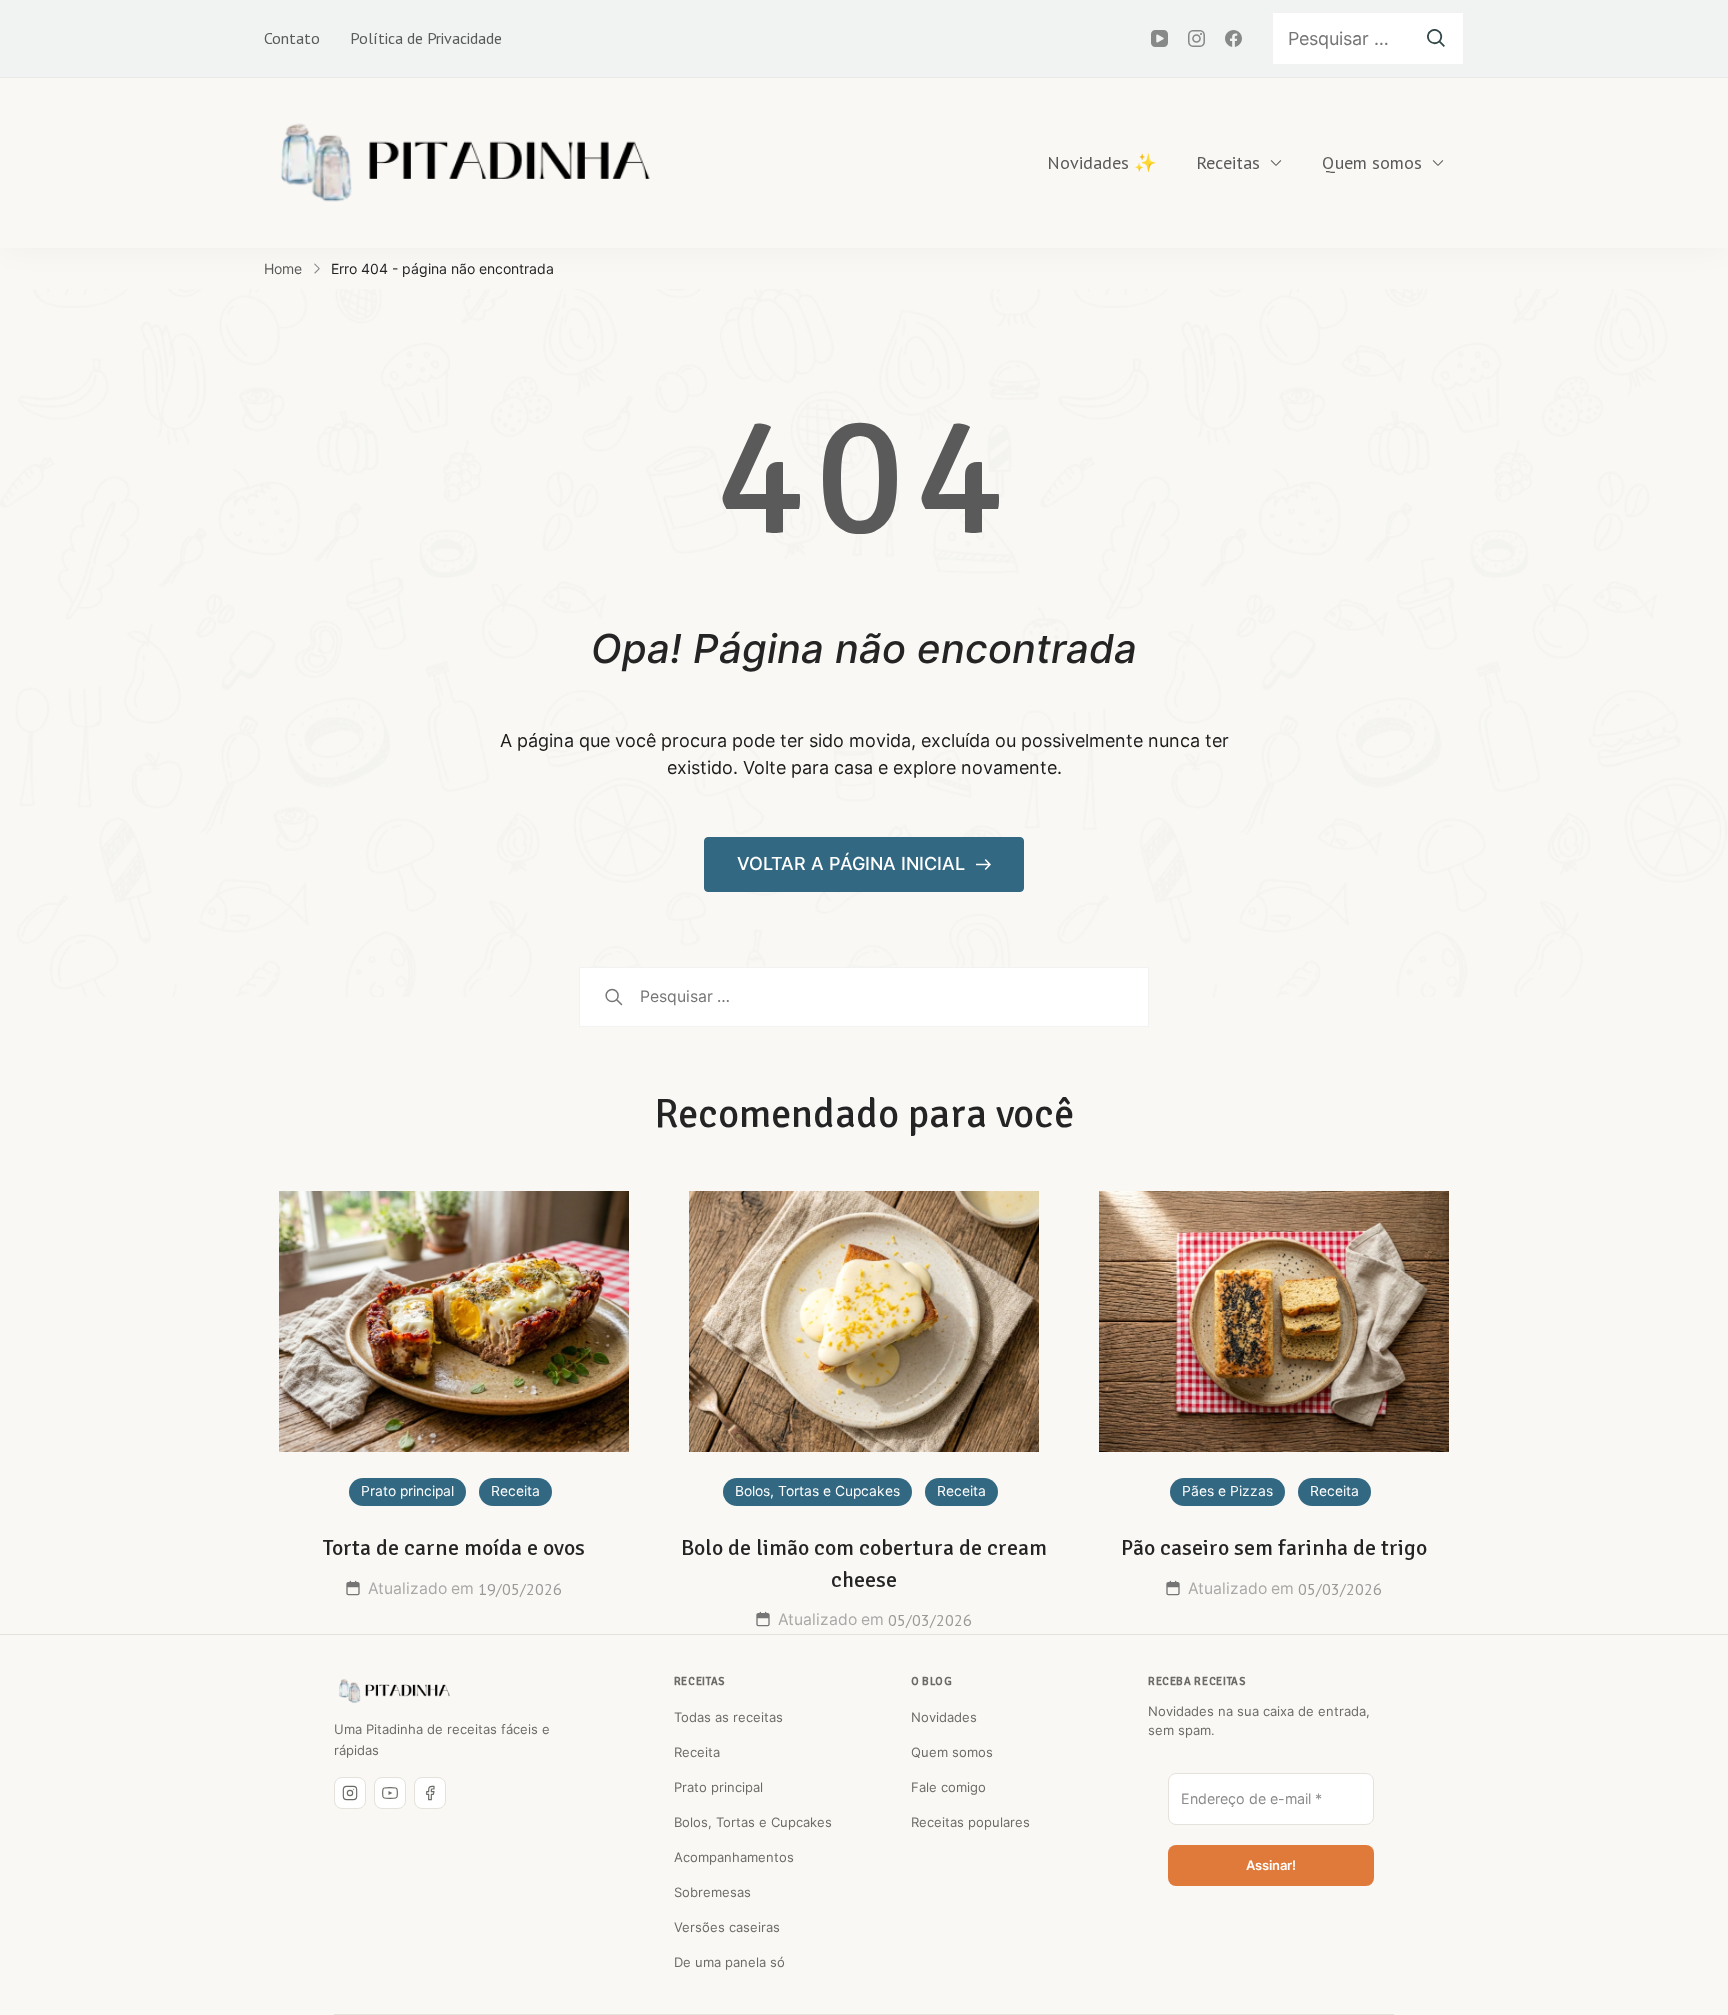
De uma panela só (729, 1962)
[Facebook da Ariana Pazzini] (430, 1793)
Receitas (1228, 162)
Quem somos (1372, 162)
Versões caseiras (727, 1927)
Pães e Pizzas (1227, 1491)
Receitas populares (970, 1822)
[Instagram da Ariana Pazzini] (350, 1793)
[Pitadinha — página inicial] (394, 1691)
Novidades (944, 1717)
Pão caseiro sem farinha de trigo (1274, 1547)
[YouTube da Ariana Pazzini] (390, 1793)
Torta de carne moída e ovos (454, 1547)
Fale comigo (948, 1787)
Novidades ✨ (1101, 162)
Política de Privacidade (426, 38)
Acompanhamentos (734, 1857)
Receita (515, 1491)
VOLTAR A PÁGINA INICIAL (853, 863)
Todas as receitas (728, 1717)
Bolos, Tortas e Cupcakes (817, 1491)
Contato (292, 38)
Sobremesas (712, 1892)
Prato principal (407, 1491)
